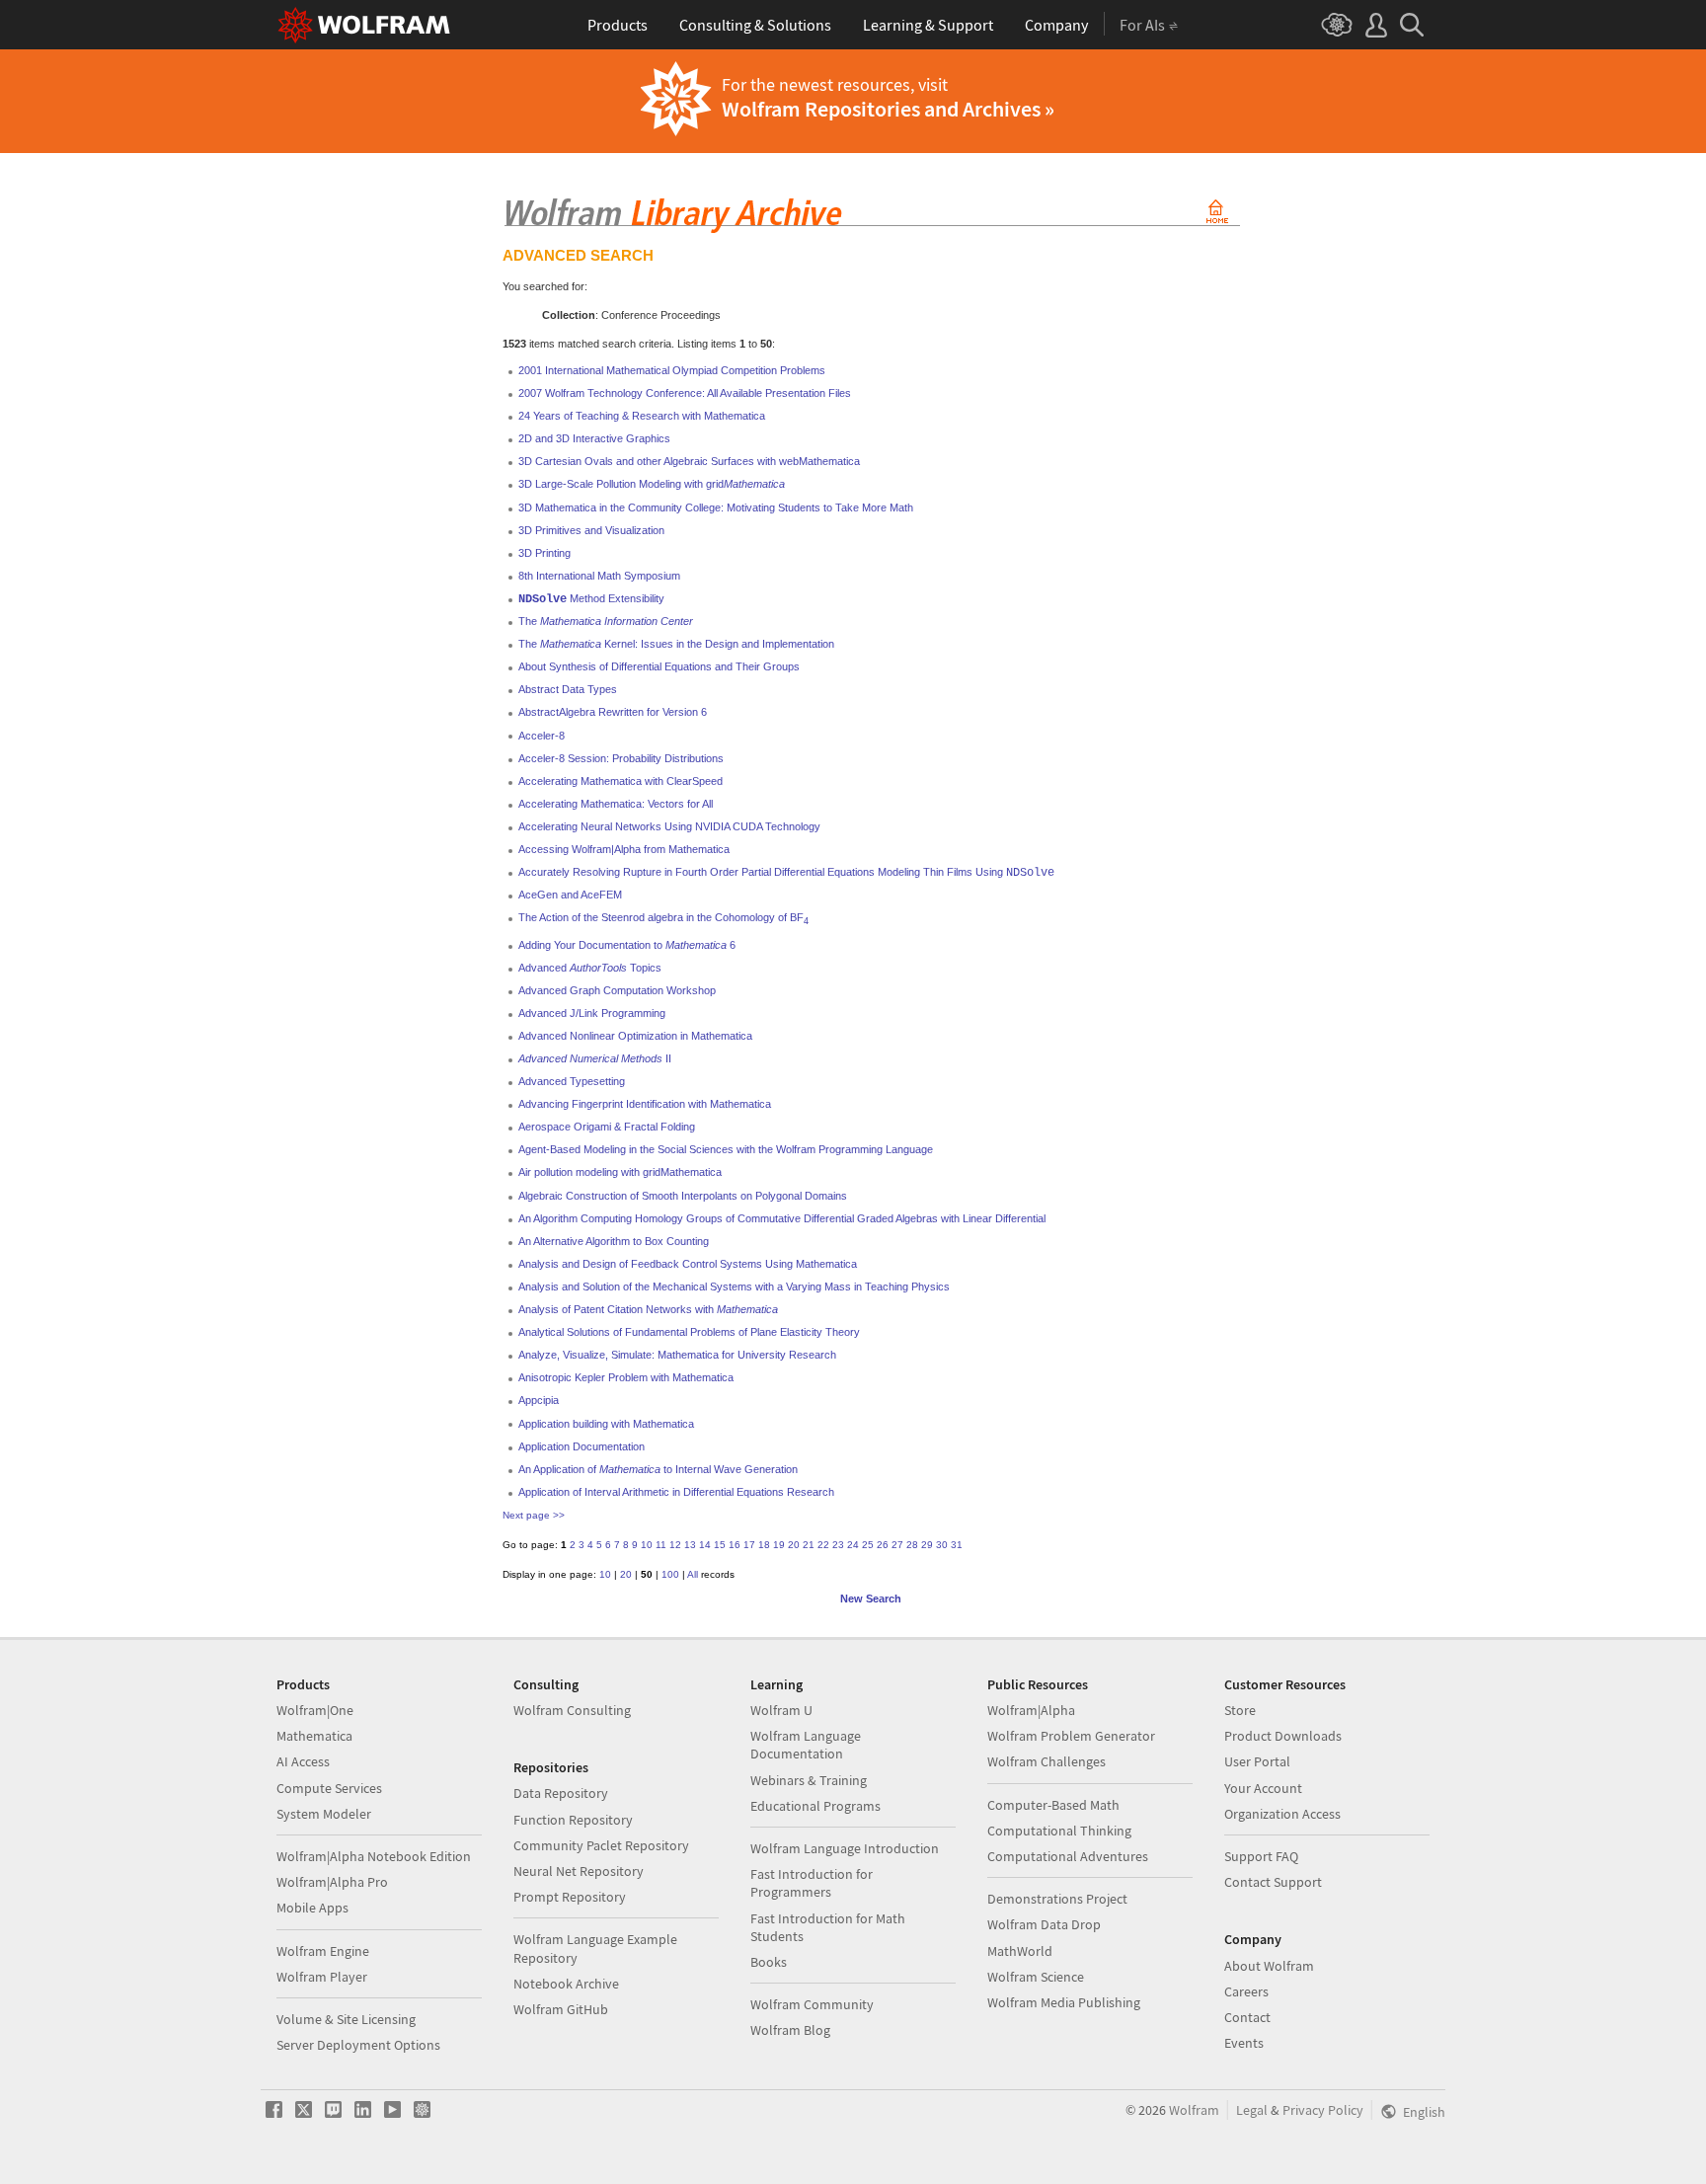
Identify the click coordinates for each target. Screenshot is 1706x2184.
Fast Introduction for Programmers (812, 1883)
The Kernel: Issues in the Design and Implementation (676, 644)
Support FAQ (1261, 1856)
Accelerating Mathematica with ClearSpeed (620, 781)
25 (868, 1545)
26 (883, 1545)
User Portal (1257, 1761)
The (606, 621)
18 (764, 1545)
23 (838, 1545)
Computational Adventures (1068, 1856)
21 (809, 1545)
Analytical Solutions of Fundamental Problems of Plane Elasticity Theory (689, 1332)
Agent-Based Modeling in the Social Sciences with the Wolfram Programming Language (726, 1149)
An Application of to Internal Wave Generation (658, 1469)
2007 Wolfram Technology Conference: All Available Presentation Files (685, 393)
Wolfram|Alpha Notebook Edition (374, 1856)
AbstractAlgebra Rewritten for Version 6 (613, 712)
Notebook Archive (566, 1984)
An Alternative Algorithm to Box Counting (614, 1241)
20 (794, 1545)
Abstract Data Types (568, 689)
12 (675, 1545)
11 (661, 1545)
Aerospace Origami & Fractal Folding (607, 1127)
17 (749, 1545)
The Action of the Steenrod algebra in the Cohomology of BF (663, 917)
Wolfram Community (812, 2004)
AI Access (303, 1761)
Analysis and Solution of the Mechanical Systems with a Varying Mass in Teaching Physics (734, 1287)
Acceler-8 (542, 736)
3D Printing (544, 553)
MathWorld (1020, 1951)
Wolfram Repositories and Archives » (888, 109)
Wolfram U (781, 1710)
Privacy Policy (1323, 2110)
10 (647, 1545)
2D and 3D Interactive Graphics (594, 438)
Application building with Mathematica (606, 1424)
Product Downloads (1283, 1736)
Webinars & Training (809, 1780)
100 (670, 1574)
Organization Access (1282, 1814)
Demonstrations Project (1057, 1899)
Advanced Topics (590, 968)
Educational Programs (815, 1806)
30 (942, 1545)
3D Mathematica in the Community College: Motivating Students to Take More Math (716, 507)
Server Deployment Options (358, 2045)
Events (1244, 2043)
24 (853, 1545)
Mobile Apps (312, 1908)
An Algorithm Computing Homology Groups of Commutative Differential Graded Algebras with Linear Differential (782, 1218)
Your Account (1263, 1788)
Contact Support (1273, 1882)
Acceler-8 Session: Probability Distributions (621, 758)
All (693, 1574)
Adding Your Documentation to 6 (627, 945)
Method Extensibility (591, 598)
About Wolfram (1269, 1966)
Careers (1246, 1991)
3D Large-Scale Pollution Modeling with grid (652, 484)
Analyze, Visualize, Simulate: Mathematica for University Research (677, 1355)
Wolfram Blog (790, 2030)
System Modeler (324, 1814)
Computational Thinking (1059, 1831)
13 (690, 1545)
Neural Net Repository (579, 1871)
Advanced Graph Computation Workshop (617, 990)
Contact (1247, 2017)
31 (957, 1545)
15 (720, 1545)
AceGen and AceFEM (570, 895)
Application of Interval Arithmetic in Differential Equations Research (676, 1492)
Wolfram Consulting (572, 1710)
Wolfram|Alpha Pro (332, 1882)
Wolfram (1194, 2110)
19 (779, 1545)
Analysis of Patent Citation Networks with (648, 1309)
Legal (1252, 2110)
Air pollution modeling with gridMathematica (620, 1172)
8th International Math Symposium (599, 576)
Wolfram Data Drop (1044, 1924)
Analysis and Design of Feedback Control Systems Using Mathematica (688, 1264)
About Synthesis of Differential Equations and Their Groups (659, 666)
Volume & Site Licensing (346, 2019)
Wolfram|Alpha (1031, 1710)
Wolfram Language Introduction (845, 1848)
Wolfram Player (322, 1977)
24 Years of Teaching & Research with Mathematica (642, 416)
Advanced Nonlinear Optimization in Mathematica (635, 1036)
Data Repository (561, 1793)
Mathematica (314, 1736)
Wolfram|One (315, 1710)
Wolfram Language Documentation (806, 1745)
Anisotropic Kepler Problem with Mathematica (626, 1377)
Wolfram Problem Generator (1071, 1736)
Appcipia (539, 1400)
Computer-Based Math (1053, 1805)
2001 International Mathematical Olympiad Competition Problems (672, 370)
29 (927, 1545)
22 (823, 1545)
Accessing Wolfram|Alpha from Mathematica (624, 849)
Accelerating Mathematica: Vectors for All (616, 804)
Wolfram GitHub (561, 2009)
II (595, 1058)
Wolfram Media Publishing (1064, 2002)
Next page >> (534, 1515)
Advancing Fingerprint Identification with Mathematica (645, 1104)
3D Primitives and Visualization (591, 530)
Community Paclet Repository (601, 1845)
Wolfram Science (1036, 1977)
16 (735, 1545)
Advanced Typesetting (572, 1081)
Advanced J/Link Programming (592, 1013)
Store (1240, 1710)
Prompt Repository (570, 1897)
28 (912, 1545)
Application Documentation (582, 1446)
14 (705, 1545)
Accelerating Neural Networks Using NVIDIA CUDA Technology (669, 826)
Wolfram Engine (323, 1951)
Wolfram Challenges (1047, 1761)
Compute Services (329, 1788)
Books (769, 1962)
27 (897, 1545)
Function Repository (573, 1820)
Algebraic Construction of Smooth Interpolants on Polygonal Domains (683, 1196)
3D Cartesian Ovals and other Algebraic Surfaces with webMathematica (689, 461)
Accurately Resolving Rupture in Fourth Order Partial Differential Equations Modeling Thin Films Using (786, 872)
